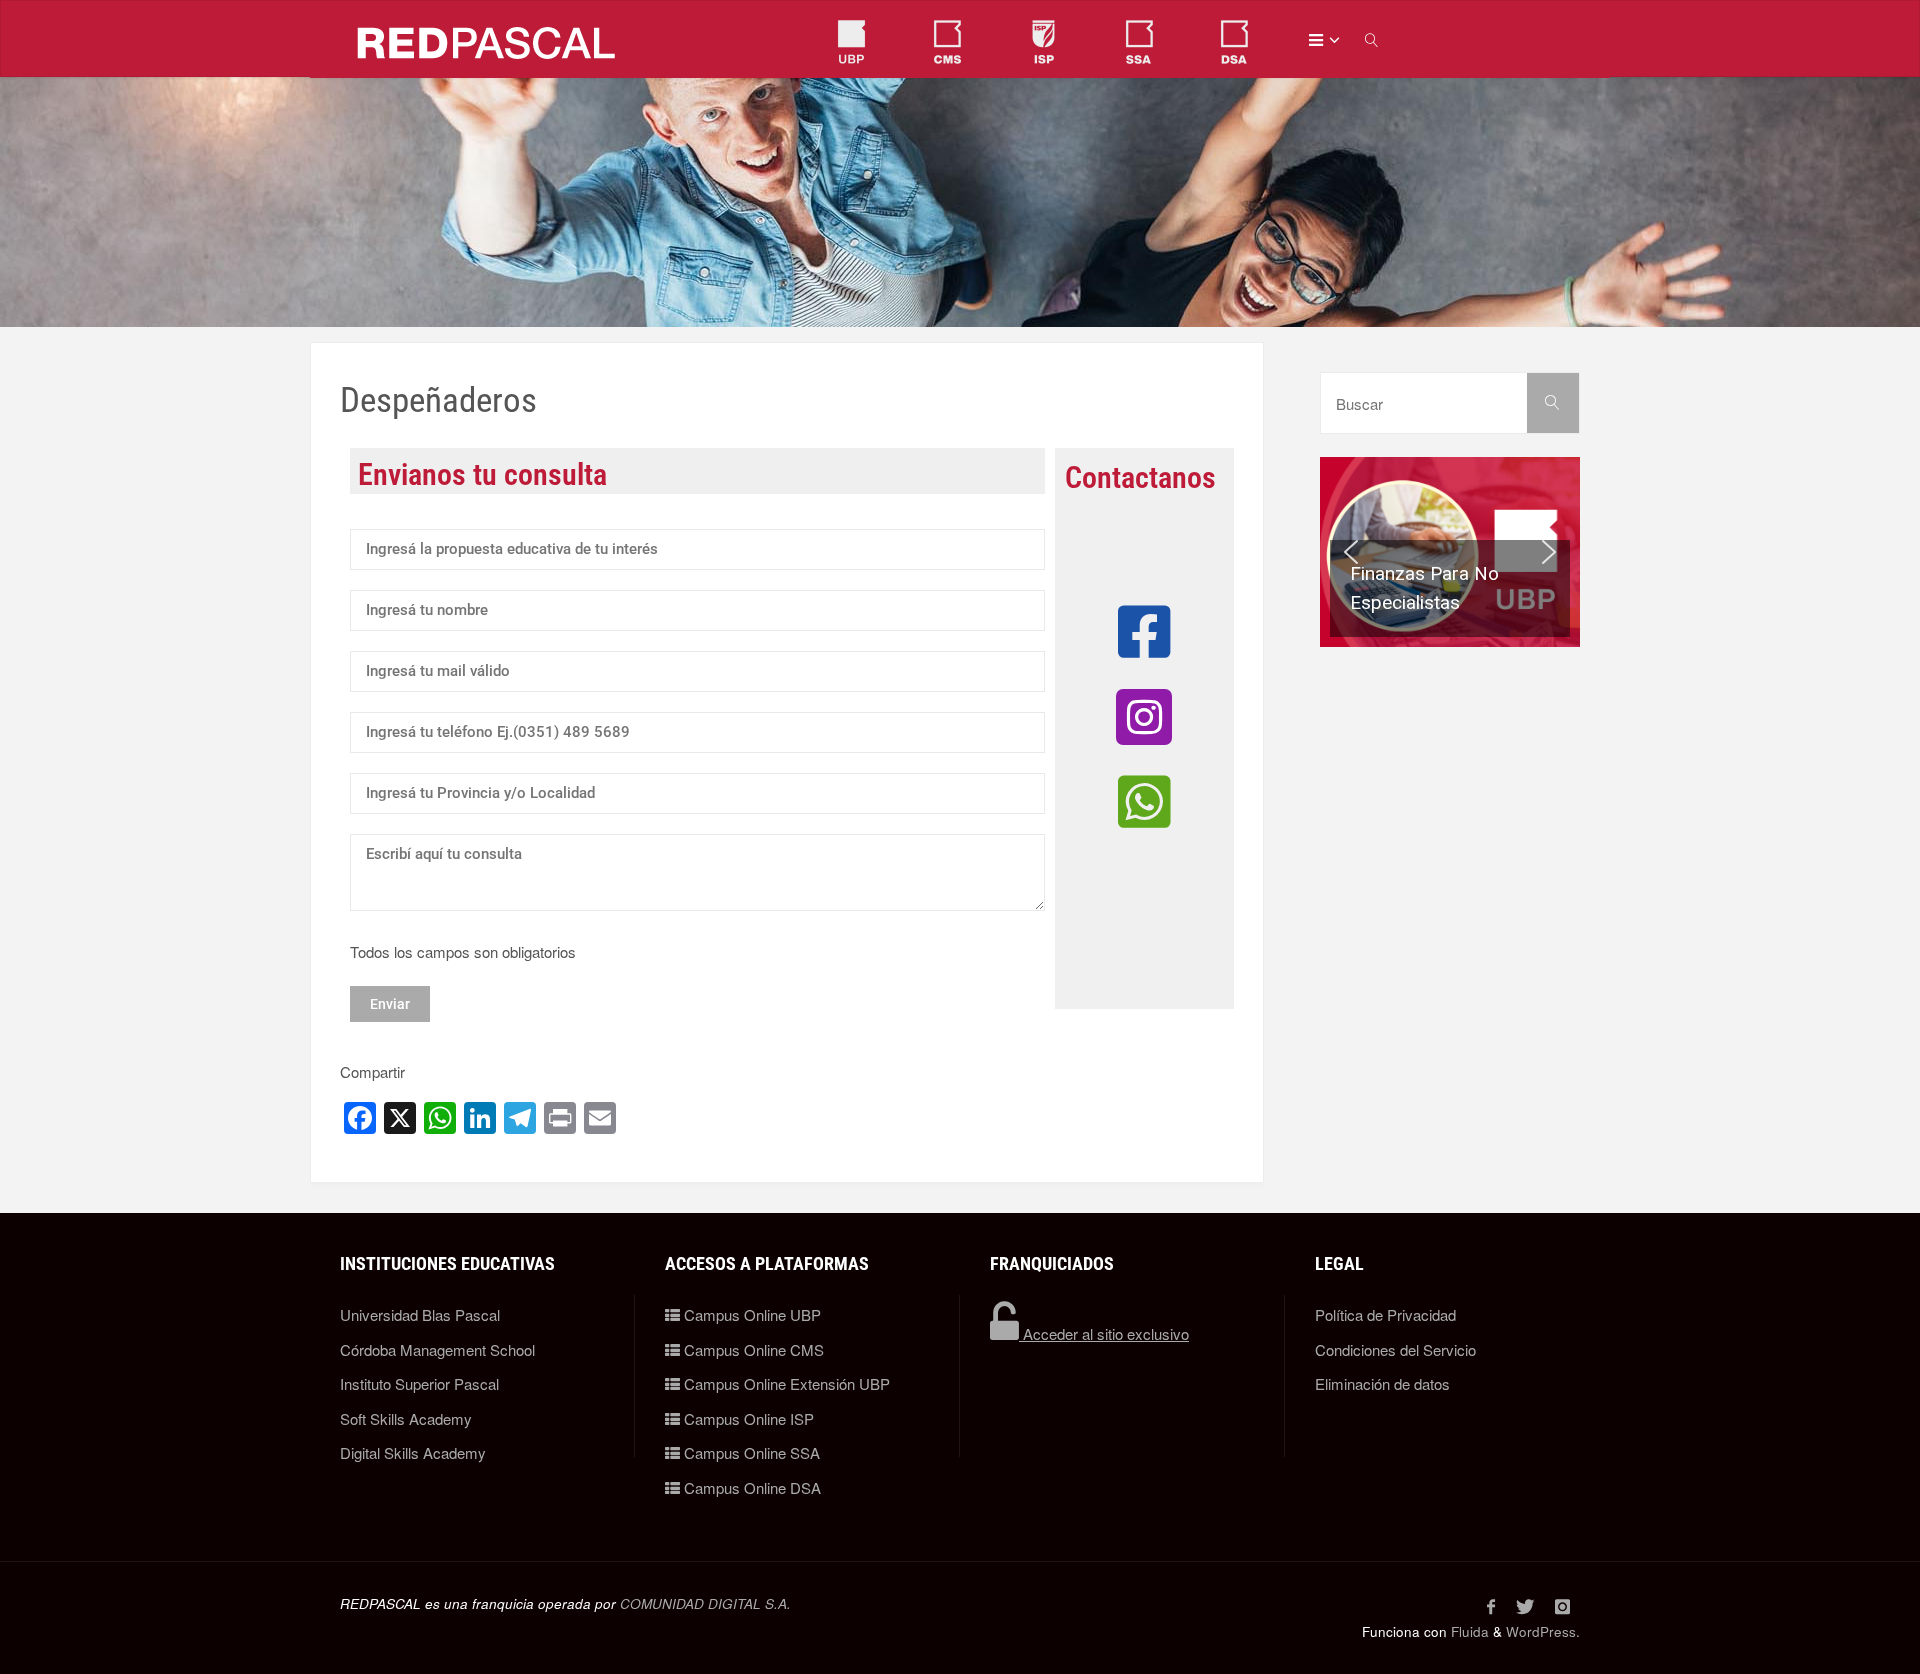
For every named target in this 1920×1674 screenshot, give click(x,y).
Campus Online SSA (750, 1452)
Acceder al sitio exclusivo (1104, 1333)
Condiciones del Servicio (1395, 1349)
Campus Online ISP (747, 1418)
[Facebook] (1490, 1606)
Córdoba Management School (437, 1349)
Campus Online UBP (750, 1314)
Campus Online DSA (750, 1487)
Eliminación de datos (1382, 1383)
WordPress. (1543, 1631)
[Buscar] (1553, 403)
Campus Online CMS (752, 1349)
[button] (1450, 552)
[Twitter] (1524, 1606)
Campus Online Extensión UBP (785, 1383)
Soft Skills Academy (406, 1418)
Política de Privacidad (1385, 1314)
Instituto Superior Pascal (419, 1383)
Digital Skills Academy (413, 1452)
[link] (1373, 39)
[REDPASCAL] (487, 39)
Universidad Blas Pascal (420, 1314)
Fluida (1468, 1631)
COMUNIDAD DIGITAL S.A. (705, 1603)
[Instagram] (1562, 1606)
